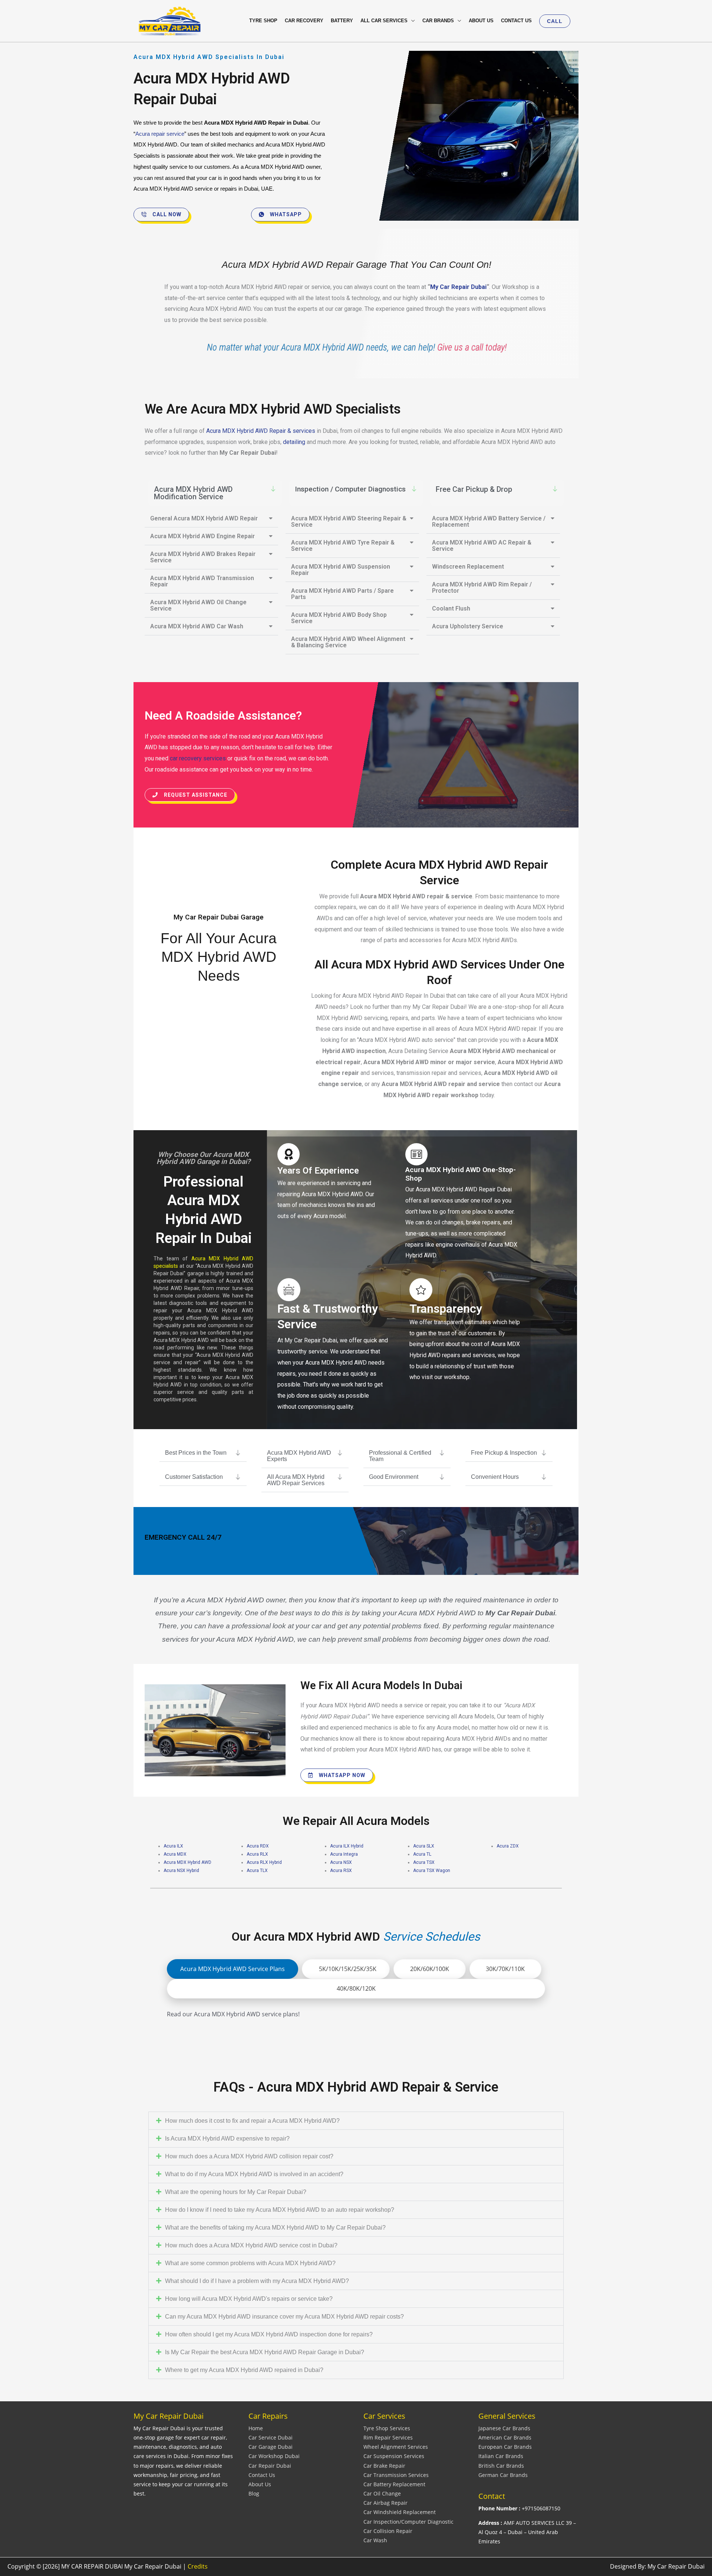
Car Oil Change (382, 2493)
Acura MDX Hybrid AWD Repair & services (261, 431)
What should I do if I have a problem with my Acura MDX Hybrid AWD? (257, 2281)
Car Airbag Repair (385, 2503)
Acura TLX (257, 1871)
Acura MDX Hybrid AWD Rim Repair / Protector (482, 588)
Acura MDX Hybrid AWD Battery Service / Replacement (489, 522)
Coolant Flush (451, 608)
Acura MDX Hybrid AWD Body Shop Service (339, 618)
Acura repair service (160, 134)
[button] (555, 21)
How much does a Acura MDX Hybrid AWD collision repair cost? (249, 2156)
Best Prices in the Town (196, 1453)
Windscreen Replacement (468, 567)
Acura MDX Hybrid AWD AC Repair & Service (482, 546)
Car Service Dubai (271, 2437)
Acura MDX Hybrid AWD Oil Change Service (198, 605)
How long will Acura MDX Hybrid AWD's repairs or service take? (249, 2299)
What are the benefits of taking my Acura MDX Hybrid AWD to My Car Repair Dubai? (275, 2228)
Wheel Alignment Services (396, 2447)
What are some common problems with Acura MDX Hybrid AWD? (250, 2263)
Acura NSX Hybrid (181, 1871)
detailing (295, 442)
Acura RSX (341, 1871)
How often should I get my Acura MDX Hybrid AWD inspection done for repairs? (269, 2334)
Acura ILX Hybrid (347, 1846)
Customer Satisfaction (194, 1477)
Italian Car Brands (501, 2456)
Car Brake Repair (384, 2466)
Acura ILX (173, 1846)
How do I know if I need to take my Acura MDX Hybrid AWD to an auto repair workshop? (280, 2210)
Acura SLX (424, 1846)
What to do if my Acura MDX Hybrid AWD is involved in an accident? (254, 2174)
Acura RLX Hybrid (264, 1862)
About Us (260, 2484)
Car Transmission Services (396, 2475)
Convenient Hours (495, 1477)
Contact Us (262, 2475)
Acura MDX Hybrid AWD (187, 1862)
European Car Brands (505, 2447)
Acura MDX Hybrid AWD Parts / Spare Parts (342, 594)
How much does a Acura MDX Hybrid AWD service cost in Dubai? (251, 2245)
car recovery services (198, 758)
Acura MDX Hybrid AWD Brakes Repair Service (203, 557)
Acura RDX (258, 1846)
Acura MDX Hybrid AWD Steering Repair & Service (349, 522)
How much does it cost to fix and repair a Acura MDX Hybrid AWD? (252, 2121)
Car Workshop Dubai (274, 2456)
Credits (198, 2566)
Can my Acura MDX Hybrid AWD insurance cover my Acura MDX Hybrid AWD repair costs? (284, 2317)
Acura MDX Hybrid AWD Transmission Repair (202, 581)
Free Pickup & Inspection (504, 1453)
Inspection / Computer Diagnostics (350, 489)
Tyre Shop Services (387, 2428)
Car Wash (375, 2540)
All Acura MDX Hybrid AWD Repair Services (296, 1480)
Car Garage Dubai (271, 2447)
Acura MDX (175, 1854)
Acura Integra (344, 1854)
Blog (254, 2493)
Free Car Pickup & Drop (474, 489)
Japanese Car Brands (504, 2428)
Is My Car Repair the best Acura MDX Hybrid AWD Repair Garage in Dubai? (265, 2352)
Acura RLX (257, 1854)
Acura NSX (341, 1862)
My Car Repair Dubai (458, 287)
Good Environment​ (394, 1477)
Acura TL (422, 1854)
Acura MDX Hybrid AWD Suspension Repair (341, 570)
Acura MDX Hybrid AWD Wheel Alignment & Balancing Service (348, 642)
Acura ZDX (508, 1846)
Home (256, 2428)
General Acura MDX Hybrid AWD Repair (204, 518)
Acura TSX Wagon (432, 1871)
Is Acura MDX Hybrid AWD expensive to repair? (227, 2139)
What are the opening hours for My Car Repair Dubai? (236, 2192)
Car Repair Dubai (270, 2466)
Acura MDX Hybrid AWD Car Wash (197, 626)
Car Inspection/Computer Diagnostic (408, 2522)
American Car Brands (505, 2437)
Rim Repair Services (388, 2437)
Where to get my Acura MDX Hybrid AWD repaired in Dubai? (244, 2370)
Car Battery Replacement (394, 2484)
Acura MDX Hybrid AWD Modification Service (193, 493)
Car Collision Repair (388, 2531)
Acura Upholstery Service (468, 626)
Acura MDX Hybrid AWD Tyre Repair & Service (343, 546)
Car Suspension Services (394, 2456)
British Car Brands (501, 2466)
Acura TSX (424, 1862)
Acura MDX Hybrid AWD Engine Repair (202, 536)
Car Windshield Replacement (400, 2512)
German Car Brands (503, 2475)
